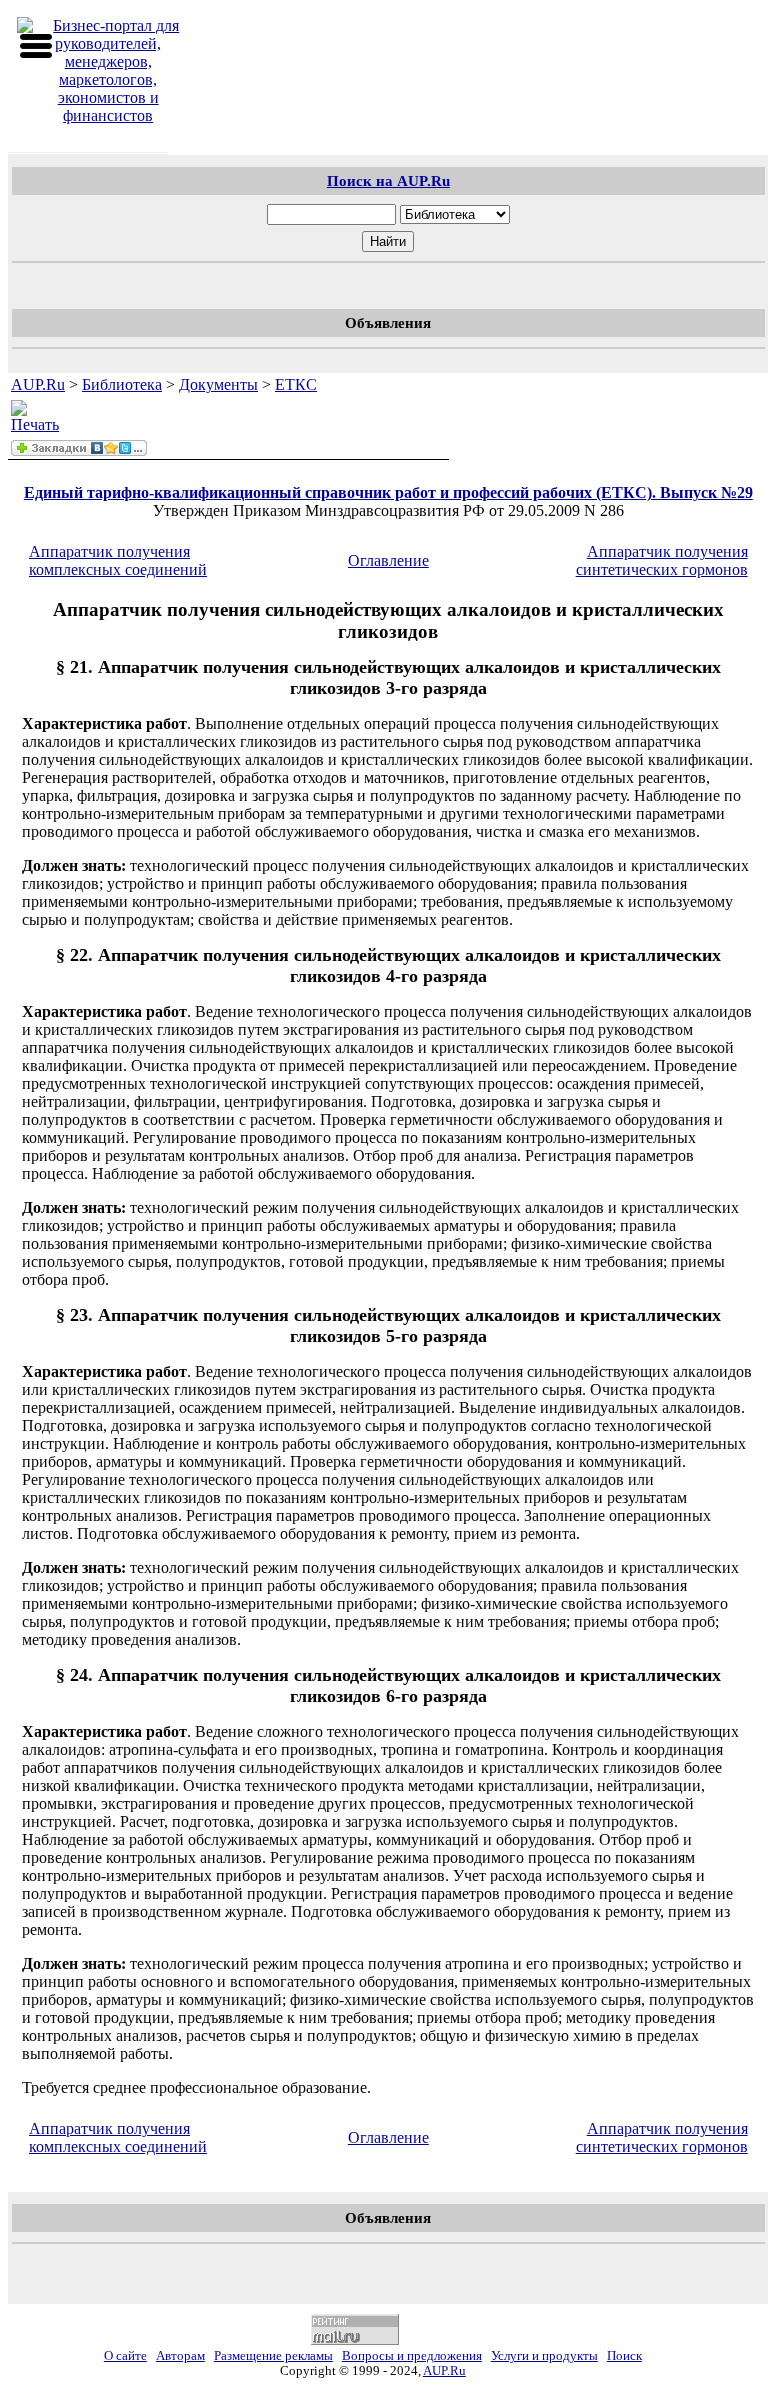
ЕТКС (296, 384)
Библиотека (122, 384)
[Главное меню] (36, 46)
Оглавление (388, 560)
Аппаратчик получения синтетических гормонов (662, 560)
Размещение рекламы (273, 2356)
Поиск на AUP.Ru (388, 180)
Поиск (624, 2356)
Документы (218, 384)
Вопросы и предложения (412, 2356)
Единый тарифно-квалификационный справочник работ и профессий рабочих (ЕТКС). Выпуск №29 (388, 492)
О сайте (125, 2356)
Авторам (180, 2356)
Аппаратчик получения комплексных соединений (118, 560)
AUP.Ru (38, 384)
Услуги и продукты (544, 2356)
